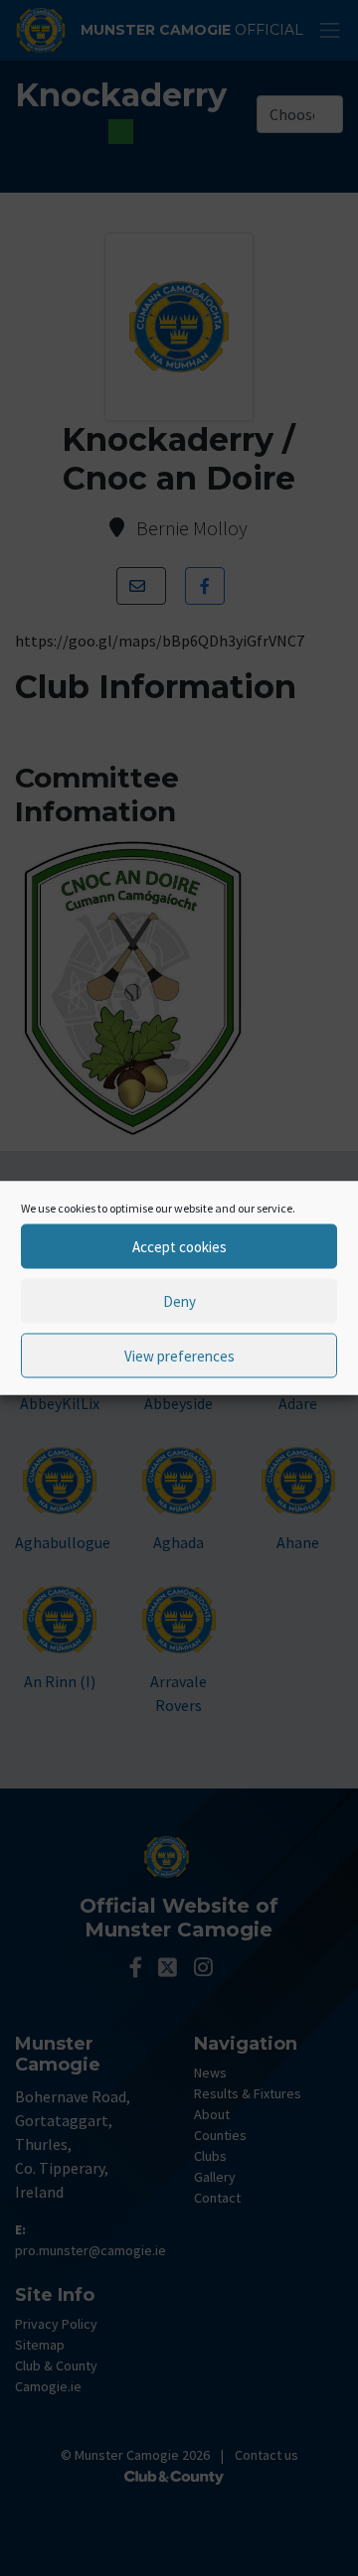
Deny (179, 1300)
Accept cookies (179, 1246)
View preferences (179, 1355)
